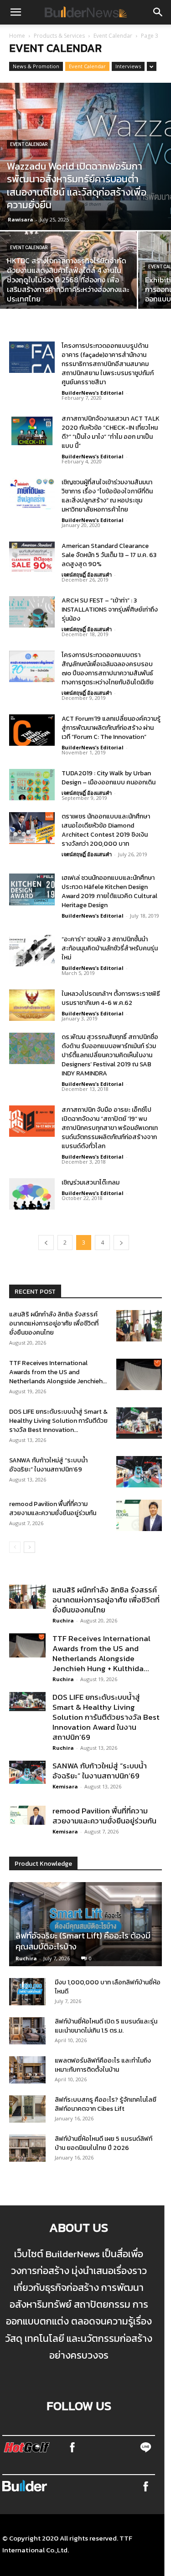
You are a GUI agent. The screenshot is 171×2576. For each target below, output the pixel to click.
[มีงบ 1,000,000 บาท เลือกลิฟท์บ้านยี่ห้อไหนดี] (27, 1992)
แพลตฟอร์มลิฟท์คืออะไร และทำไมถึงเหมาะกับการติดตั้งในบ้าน (103, 2065)
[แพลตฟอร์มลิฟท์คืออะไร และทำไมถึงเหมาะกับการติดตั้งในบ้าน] (27, 2070)
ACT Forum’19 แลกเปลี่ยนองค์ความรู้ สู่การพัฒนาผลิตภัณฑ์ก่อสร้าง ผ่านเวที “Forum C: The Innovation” (111, 728)
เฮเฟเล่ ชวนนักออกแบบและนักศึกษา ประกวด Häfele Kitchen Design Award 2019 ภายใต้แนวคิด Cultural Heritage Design (109, 891)
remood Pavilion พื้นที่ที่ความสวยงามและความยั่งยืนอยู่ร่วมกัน (53, 1509)
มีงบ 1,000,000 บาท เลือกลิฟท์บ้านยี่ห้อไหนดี (108, 1987)
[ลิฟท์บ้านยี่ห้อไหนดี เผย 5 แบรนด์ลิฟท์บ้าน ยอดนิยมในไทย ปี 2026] (27, 2148)
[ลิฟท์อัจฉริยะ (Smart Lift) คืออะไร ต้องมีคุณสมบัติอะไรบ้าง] (85, 1924)
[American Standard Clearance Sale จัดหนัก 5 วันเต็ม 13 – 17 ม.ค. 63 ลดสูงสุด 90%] (32, 557)
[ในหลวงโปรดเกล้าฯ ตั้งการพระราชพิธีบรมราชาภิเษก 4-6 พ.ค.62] (32, 1005)
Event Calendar (113, 36)
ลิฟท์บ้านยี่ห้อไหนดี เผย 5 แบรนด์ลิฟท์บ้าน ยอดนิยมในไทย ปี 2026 (104, 2143)
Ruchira (63, 1620)
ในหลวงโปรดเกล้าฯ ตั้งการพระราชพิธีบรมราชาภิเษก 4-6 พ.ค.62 (111, 998)
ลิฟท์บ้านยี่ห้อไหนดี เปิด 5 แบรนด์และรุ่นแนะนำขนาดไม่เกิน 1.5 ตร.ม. (106, 2026)
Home (17, 36)
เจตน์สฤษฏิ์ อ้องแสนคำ (87, 575)
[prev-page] (46, 1243)
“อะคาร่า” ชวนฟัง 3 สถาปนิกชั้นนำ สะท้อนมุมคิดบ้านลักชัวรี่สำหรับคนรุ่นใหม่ (110, 948)
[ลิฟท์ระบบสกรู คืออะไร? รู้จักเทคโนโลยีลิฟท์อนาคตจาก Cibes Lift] (27, 2109)
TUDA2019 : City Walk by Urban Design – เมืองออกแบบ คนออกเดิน (109, 778)
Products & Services (59, 36)
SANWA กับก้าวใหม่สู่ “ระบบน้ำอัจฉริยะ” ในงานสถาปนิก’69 (48, 1465)
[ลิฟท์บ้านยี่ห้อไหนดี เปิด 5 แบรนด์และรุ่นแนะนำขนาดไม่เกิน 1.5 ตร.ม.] (27, 2031)
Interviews (128, 66)
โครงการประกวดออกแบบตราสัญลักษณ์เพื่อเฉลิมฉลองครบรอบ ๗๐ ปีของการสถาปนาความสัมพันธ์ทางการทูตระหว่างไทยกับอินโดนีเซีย (108, 669)
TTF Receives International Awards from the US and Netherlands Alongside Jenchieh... (58, 1372)
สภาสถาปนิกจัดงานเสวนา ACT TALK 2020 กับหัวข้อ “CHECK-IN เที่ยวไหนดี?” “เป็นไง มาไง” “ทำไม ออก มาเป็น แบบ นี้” (111, 432)
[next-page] (121, 1243)
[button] (16, 12)
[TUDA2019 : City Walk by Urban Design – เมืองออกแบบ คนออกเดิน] (32, 785)
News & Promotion (36, 66)
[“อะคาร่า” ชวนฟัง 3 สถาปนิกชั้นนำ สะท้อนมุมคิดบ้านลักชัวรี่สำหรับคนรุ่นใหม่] (32, 951)
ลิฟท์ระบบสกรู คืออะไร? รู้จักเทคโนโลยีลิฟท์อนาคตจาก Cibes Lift (106, 2104)
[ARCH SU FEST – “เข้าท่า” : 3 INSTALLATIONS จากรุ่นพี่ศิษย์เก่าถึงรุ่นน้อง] (32, 612)
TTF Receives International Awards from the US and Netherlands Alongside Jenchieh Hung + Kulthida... (101, 1653)
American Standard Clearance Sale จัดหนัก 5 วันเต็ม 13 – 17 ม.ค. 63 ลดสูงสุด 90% (109, 555)
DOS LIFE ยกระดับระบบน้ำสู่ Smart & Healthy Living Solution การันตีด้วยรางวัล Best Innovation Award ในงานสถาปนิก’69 (106, 1717)
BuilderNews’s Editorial (93, 393)
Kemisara (65, 1786)
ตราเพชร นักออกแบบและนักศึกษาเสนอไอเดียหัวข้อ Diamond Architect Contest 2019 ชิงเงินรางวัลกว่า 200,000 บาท (106, 830)
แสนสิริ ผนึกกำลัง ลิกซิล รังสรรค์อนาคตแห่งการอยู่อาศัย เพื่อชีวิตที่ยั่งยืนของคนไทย (54, 1323)
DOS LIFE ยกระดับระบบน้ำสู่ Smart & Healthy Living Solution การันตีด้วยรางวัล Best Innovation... (58, 1421)
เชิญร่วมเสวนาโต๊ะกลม (91, 1183)
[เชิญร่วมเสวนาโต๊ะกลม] (32, 1194)
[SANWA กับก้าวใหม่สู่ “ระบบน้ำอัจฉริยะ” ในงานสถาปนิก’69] (139, 1472)
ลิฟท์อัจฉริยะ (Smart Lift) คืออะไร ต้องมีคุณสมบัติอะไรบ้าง (83, 1941)
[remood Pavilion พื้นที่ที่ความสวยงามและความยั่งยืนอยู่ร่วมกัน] (139, 1515)
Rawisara (21, 219)
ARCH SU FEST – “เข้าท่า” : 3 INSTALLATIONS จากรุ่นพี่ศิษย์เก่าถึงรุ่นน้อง (110, 610)
